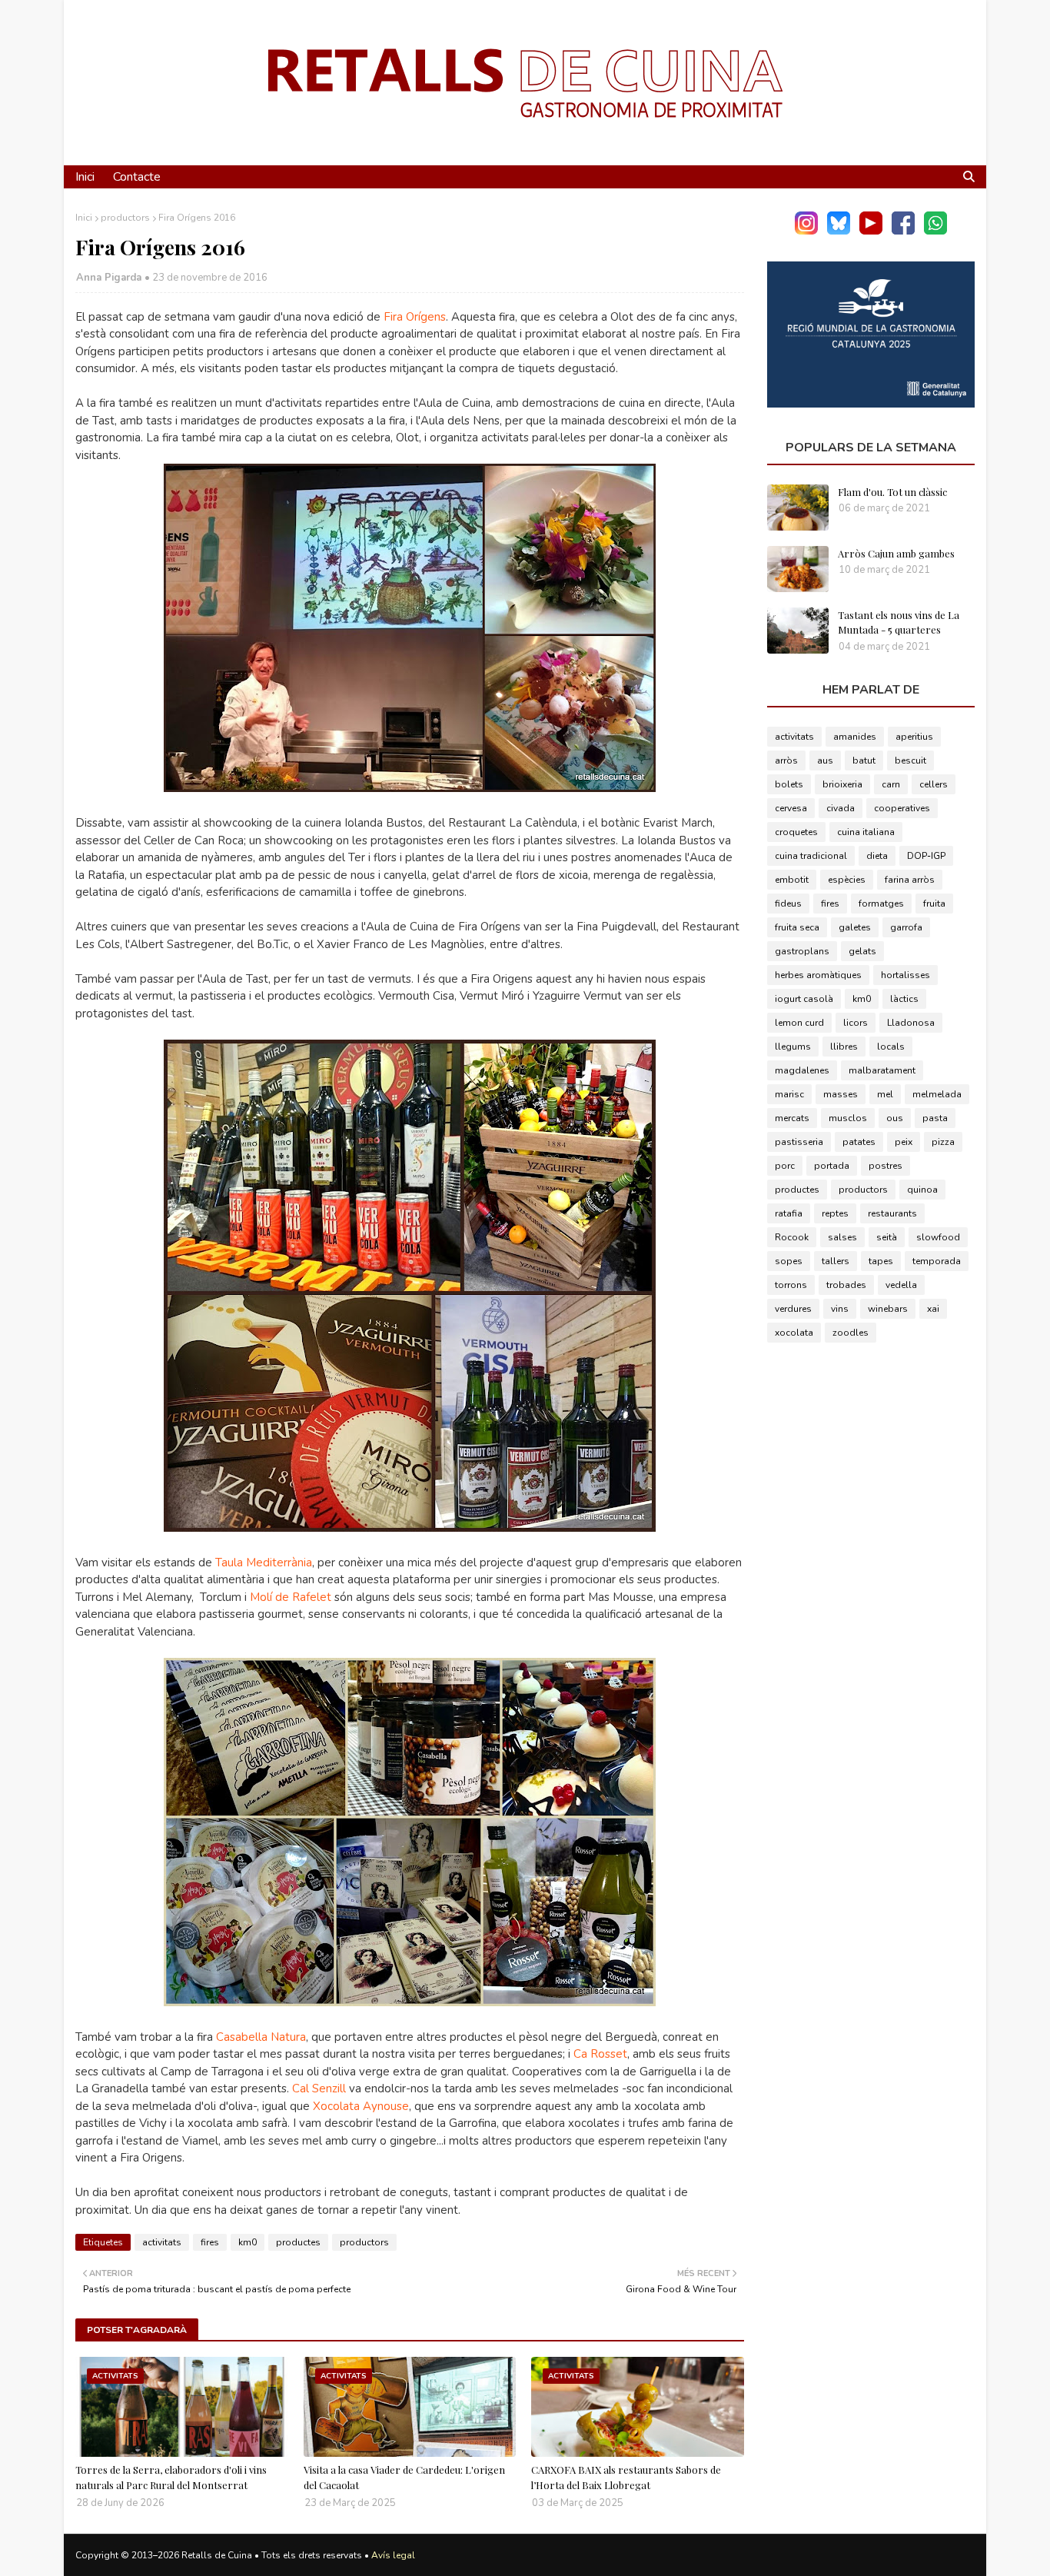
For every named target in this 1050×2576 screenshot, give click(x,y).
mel (885, 1094)
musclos (848, 1118)
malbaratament (882, 1070)
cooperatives (902, 808)
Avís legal (393, 2555)
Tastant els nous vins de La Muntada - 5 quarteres (899, 622)
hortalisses (905, 975)
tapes (881, 1261)
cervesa (791, 808)
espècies (847, 880)
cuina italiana (866, 832)
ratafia (789, 1213)
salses (842, 1237)
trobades (846, 1285)
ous (895, 1118)
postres (886, 1166)
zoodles (851, 1333)
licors (856, 1023)
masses (841, 1094)
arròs (786, 760)
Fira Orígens (415, 317)
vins (840, 1309)
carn (891, 784)
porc (785, 1166)
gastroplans (802, 951)
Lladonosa (911, 1023)
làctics (904, 999)
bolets (789, 784)
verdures (793, 1309)
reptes (835, 1213)
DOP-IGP (926, 856)
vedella (901, 1285)
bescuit (910, 760)
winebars (888, 1309)
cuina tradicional (811, 856)
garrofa (906, 927)
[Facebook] (903, 231)
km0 (248, 2242)
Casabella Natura (261, 2037)
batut (864, 760)
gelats (862, 951)
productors (125, 218)
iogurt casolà (804, 999)
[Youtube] (871, 231)
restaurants (892, 1213)
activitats (162, 2242)
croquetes (796, 832)
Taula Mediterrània (264, 1563)
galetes (855, 927)
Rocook (792, 1237)
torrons (791, 1285)
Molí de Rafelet (291, 1597)
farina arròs (910, 880)
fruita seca (797, 927)
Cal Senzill (319, 2088)
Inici (84, 218)
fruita (934, 904)
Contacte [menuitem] (137, 177)
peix (904, 1142)
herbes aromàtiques (818, 975)
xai (933, 1309)
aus (825, 760)
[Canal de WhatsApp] (935, 231)
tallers (836, 1261)
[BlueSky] (839, 231)
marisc (789, 1094)
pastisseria (799, 1142)
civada (841, 808)
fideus (788, 904)
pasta (935, 1118)
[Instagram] (806, 231)
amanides (855, 737)
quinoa (922, 1190)
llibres (844, 1047)
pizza (943, 1142)
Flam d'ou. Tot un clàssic (892, 492)
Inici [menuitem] (85, 177)
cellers (934, 784)
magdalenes (802, 1070)
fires (210, 2242)
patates (859, 1142)
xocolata (794, 1333)
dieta (877, 856)
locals (891, 1047)
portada (832, 1166)
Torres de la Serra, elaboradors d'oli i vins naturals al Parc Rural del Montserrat (171, 2477)
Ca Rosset (600, 2054)
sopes (789, 1261)
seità (887, 1237)
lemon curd (799, 1023)
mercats (792, 1118)
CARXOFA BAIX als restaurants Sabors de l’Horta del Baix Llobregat (626, 2477)
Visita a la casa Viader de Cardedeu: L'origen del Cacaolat (404, 2477)
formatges (881, 904)
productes (298, 2242)
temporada (937, 1261)
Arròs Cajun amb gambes (896, 553)
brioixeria (842, 784)
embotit (792, 880)
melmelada (937, 1094)
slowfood (938, 1237)
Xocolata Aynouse (361, 2106)
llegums (793, 1047)
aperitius (914, 737)
